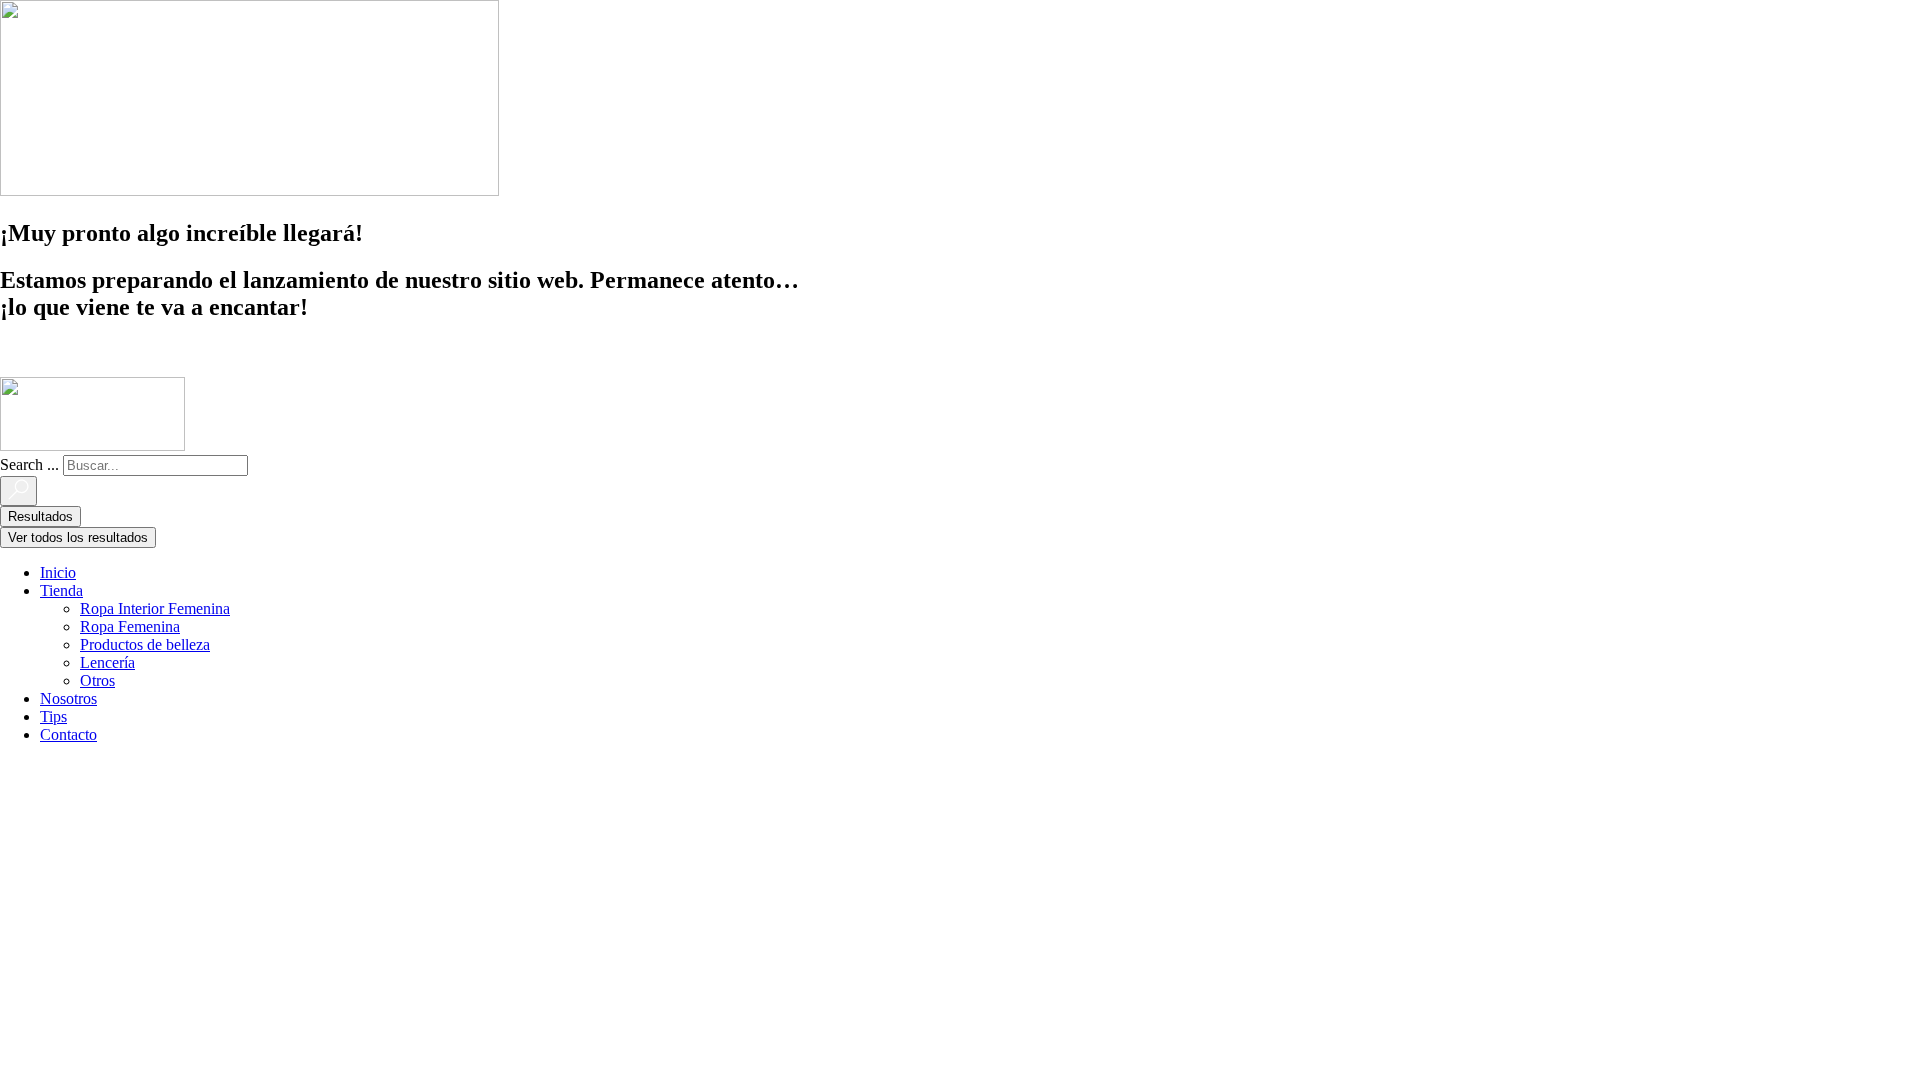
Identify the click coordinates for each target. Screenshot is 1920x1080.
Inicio (58, 572)
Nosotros (68, 698)
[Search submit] (18, 491)
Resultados (40, 516)
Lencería (107, 662)
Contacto (68, 734)
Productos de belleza (145, 644)
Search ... (29, 464)
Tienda (61, 590)
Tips (53, 716)
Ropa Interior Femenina (155, 608)
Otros (97, 680)
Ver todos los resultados (78, 537)
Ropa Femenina (130, 626)
